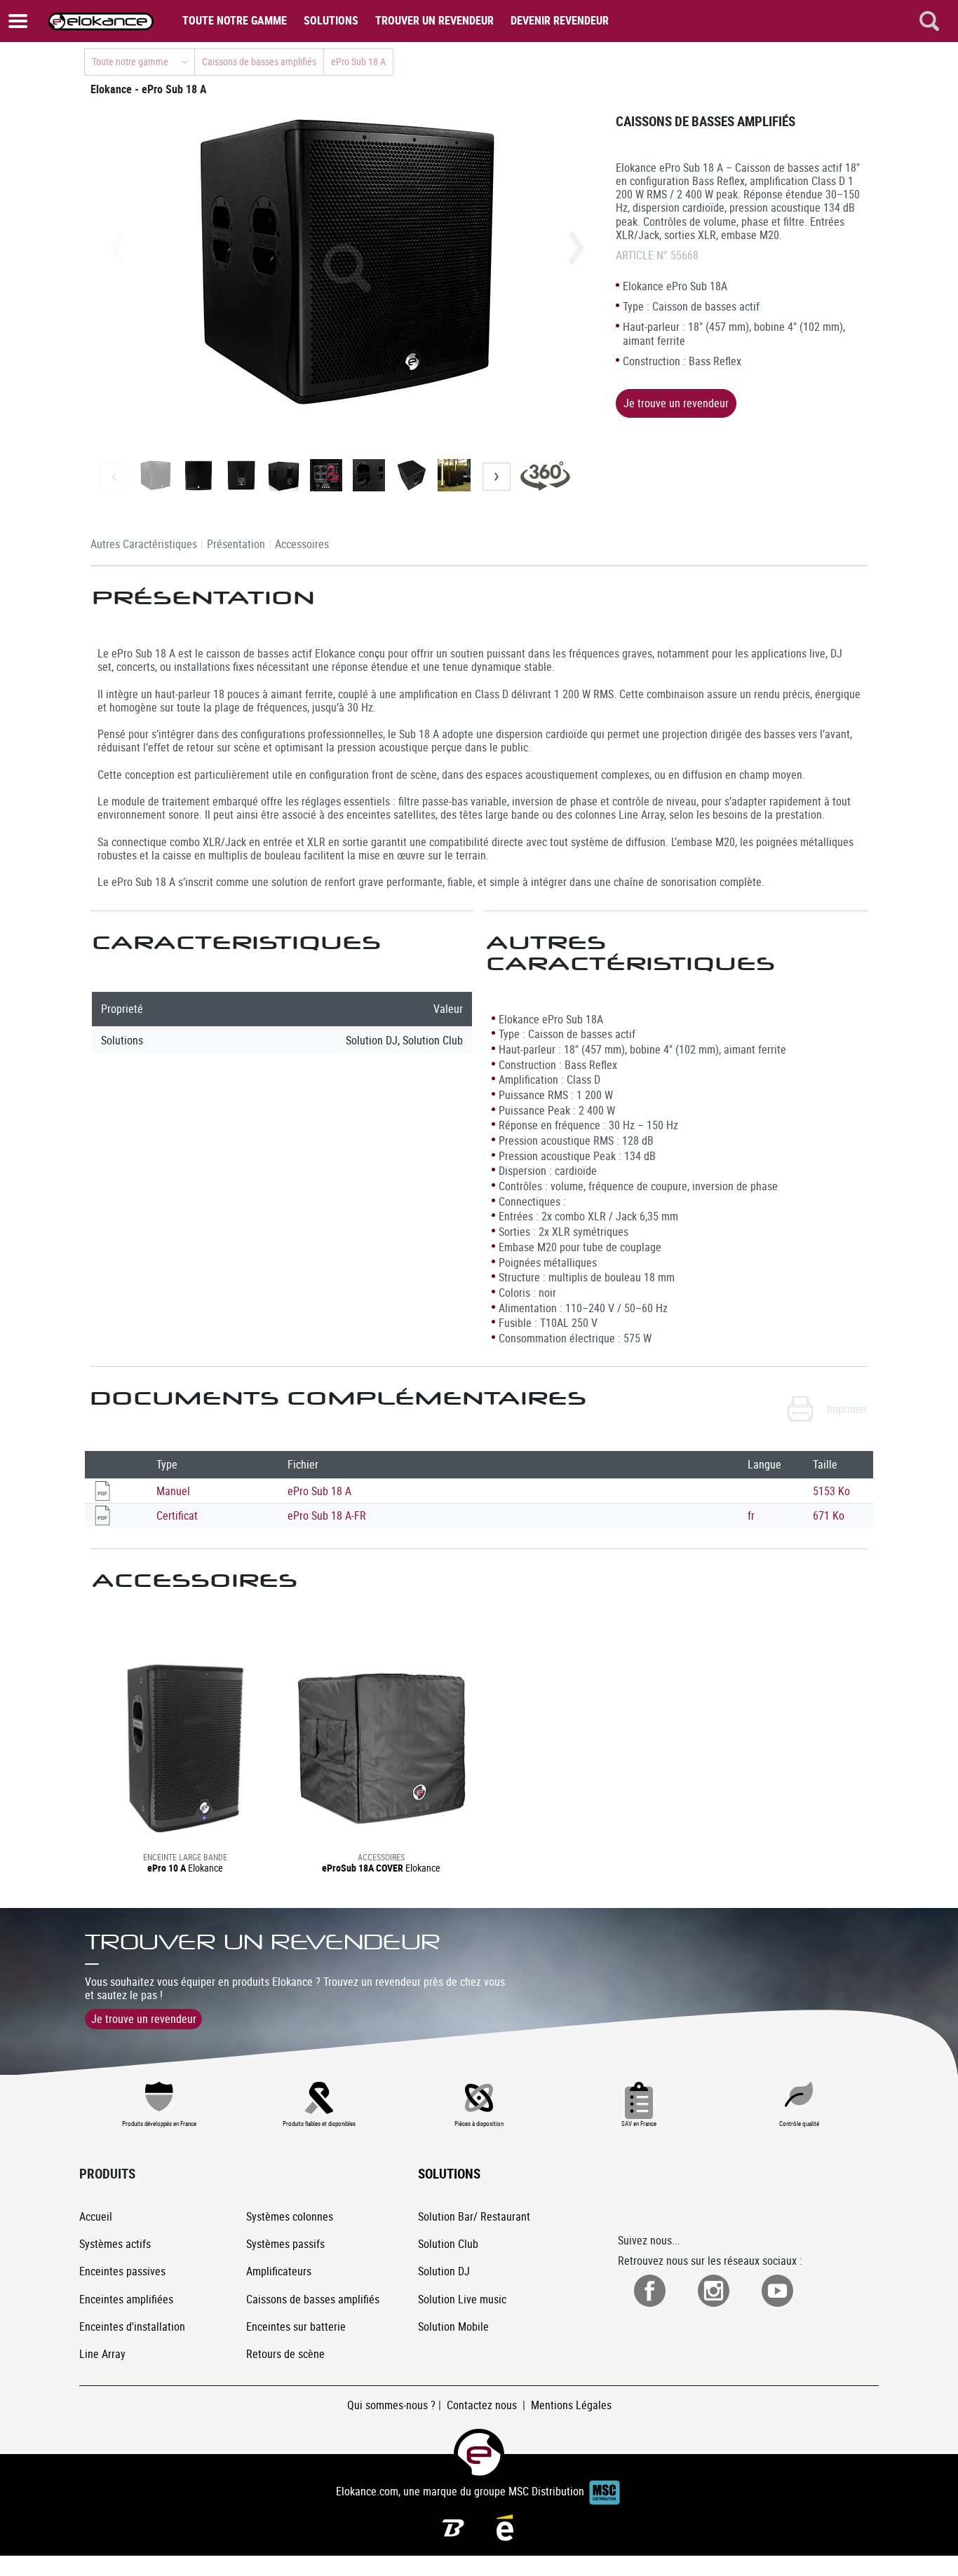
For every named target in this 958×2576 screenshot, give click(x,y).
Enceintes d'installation (132, 2326)
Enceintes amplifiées (126, 2299)
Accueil (96, 2216)
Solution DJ (444, 2271)
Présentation (236, 544)
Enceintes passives (122, 2271)
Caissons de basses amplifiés (313, 2299)
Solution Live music (462, 2299)
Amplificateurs (279, 2271)
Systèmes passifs (285, 2244)
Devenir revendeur (560, 20)
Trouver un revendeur (434, 20)
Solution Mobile (453, 2326)
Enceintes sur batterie (296, 2326)
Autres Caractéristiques (144, 544)
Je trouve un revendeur (676, 403)
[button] (576, 248)
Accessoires (302, 544)
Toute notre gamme (235, 20)
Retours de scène (285, 2354)
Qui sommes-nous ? (391, 2405)
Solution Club (448, 2244)
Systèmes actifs (115, 2244)
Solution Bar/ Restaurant (474, 2216)
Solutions (331, 20)
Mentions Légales (571, 2405)
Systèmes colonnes (290, 2216)
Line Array (102, 2354)
